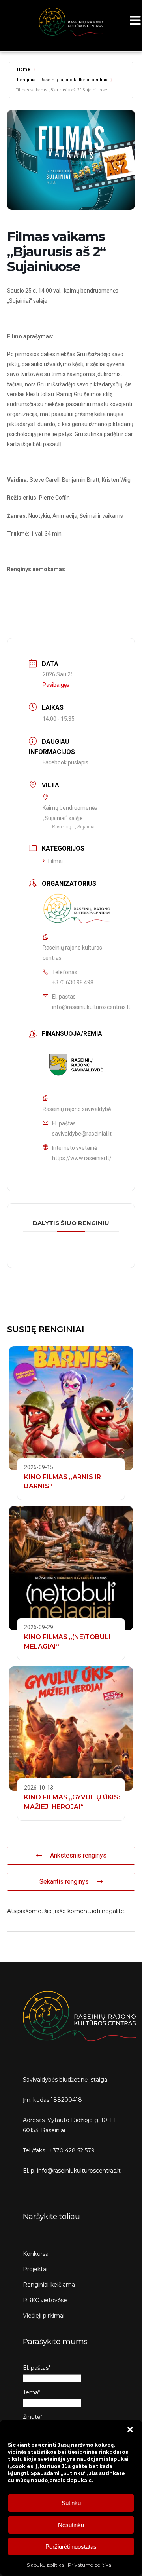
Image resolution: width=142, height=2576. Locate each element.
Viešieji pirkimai (44, 2316)
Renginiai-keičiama (49, 2285)
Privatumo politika (90, 2565)
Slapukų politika (45, 2565)
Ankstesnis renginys (78, 1855)
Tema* (32, 2392)
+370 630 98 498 (73, 982)
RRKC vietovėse (45, 2300)
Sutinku (71, 2503)
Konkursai (36, 2254)
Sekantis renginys (64, 1882)
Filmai (55, 861)
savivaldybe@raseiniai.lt (82, 1134)
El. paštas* (37, 2368)
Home (23, 69)
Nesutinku (71, 2525)
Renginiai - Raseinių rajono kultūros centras (62, 80)
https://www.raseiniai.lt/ (82, 1158)
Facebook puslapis (65, 762)
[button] (130, 2430)
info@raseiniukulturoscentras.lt (91, 1007)
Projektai (35, 2269)
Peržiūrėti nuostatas (71, 2547)
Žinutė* (33, 2417)
